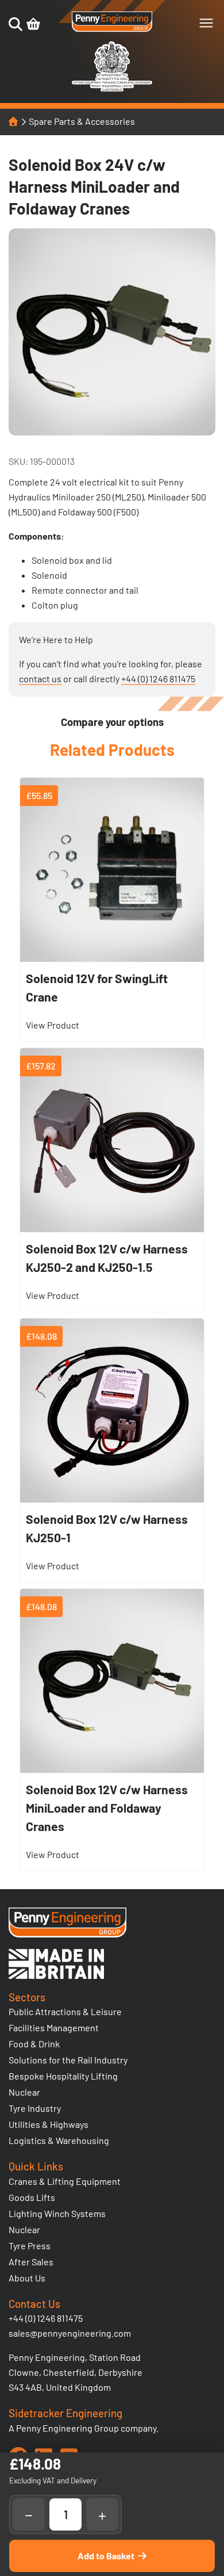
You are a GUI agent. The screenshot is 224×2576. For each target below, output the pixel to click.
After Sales (31, 2262)
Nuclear (24, 2092)
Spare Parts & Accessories (82, 121)
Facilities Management (54, 2027)
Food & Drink (34, 2044)
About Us (27, 2278)
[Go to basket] (33, 24)
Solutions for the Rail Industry (68, 2060)
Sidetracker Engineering (65, 2413)
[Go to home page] (112, 22)
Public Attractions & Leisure (65, 2011)
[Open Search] (16, 24)
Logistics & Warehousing (59, 2140)
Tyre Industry (35, 2108)
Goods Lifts (32, 2197)
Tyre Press (30, 2246)
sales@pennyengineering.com (70, 2333)
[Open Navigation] (206, 23)
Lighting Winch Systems (57, 2213)
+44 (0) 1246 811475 (158, 679)
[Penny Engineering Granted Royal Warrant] (112, 89)
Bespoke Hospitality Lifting (63, 2076)
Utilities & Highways (49, 2124)
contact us (40, 679)
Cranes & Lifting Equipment (65, 2181)
